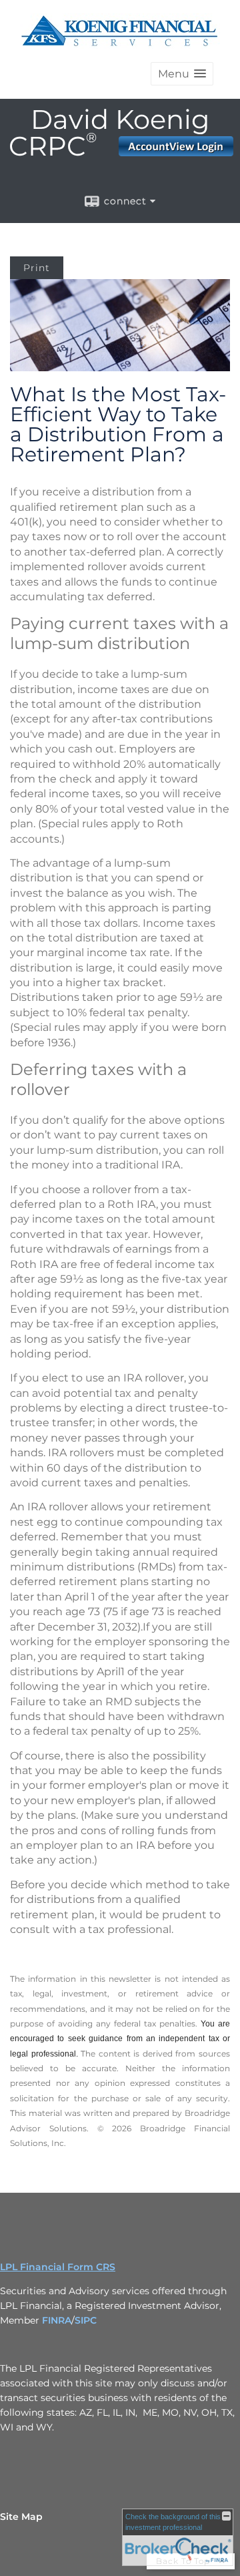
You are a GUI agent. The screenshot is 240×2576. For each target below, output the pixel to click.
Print (37, 268)
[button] (182, 74)
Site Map (21, 2517)
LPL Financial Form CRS (58, 2267)
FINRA (57, 2320)
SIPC (86, 2320)
